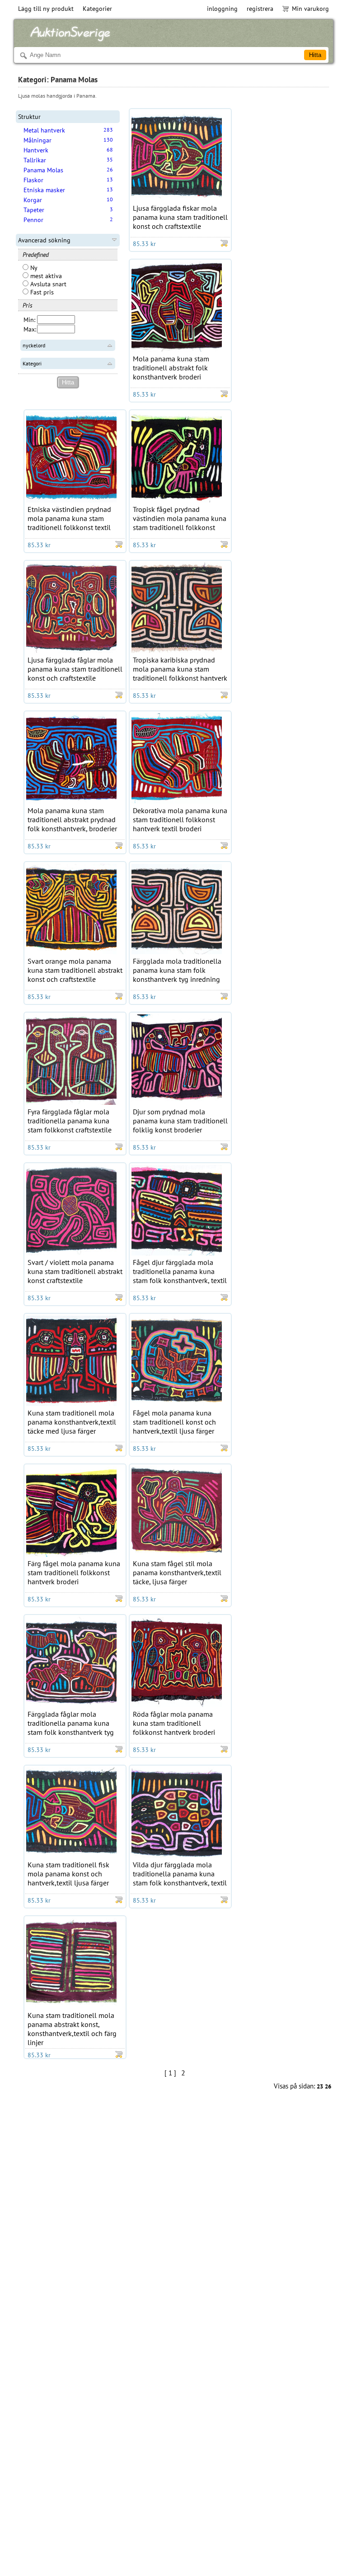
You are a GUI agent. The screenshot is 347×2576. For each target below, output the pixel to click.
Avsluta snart (47, 284)
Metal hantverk (44, 130)
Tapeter (34, 210)
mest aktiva (45, 276)
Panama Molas (43, 170)
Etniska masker (44, 190)
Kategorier (97, 9)
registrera (260, 9)
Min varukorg (310, 9)
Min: (29, 320)
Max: (30, 329)
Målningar (38, 140)
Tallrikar (35, 160)
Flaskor (33, 180)
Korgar (33, 200)
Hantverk (36, 150)
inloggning (222, 9)
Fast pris (41, 292)
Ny (33, 268)
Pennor (33, 220)
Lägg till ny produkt (46, 9)
